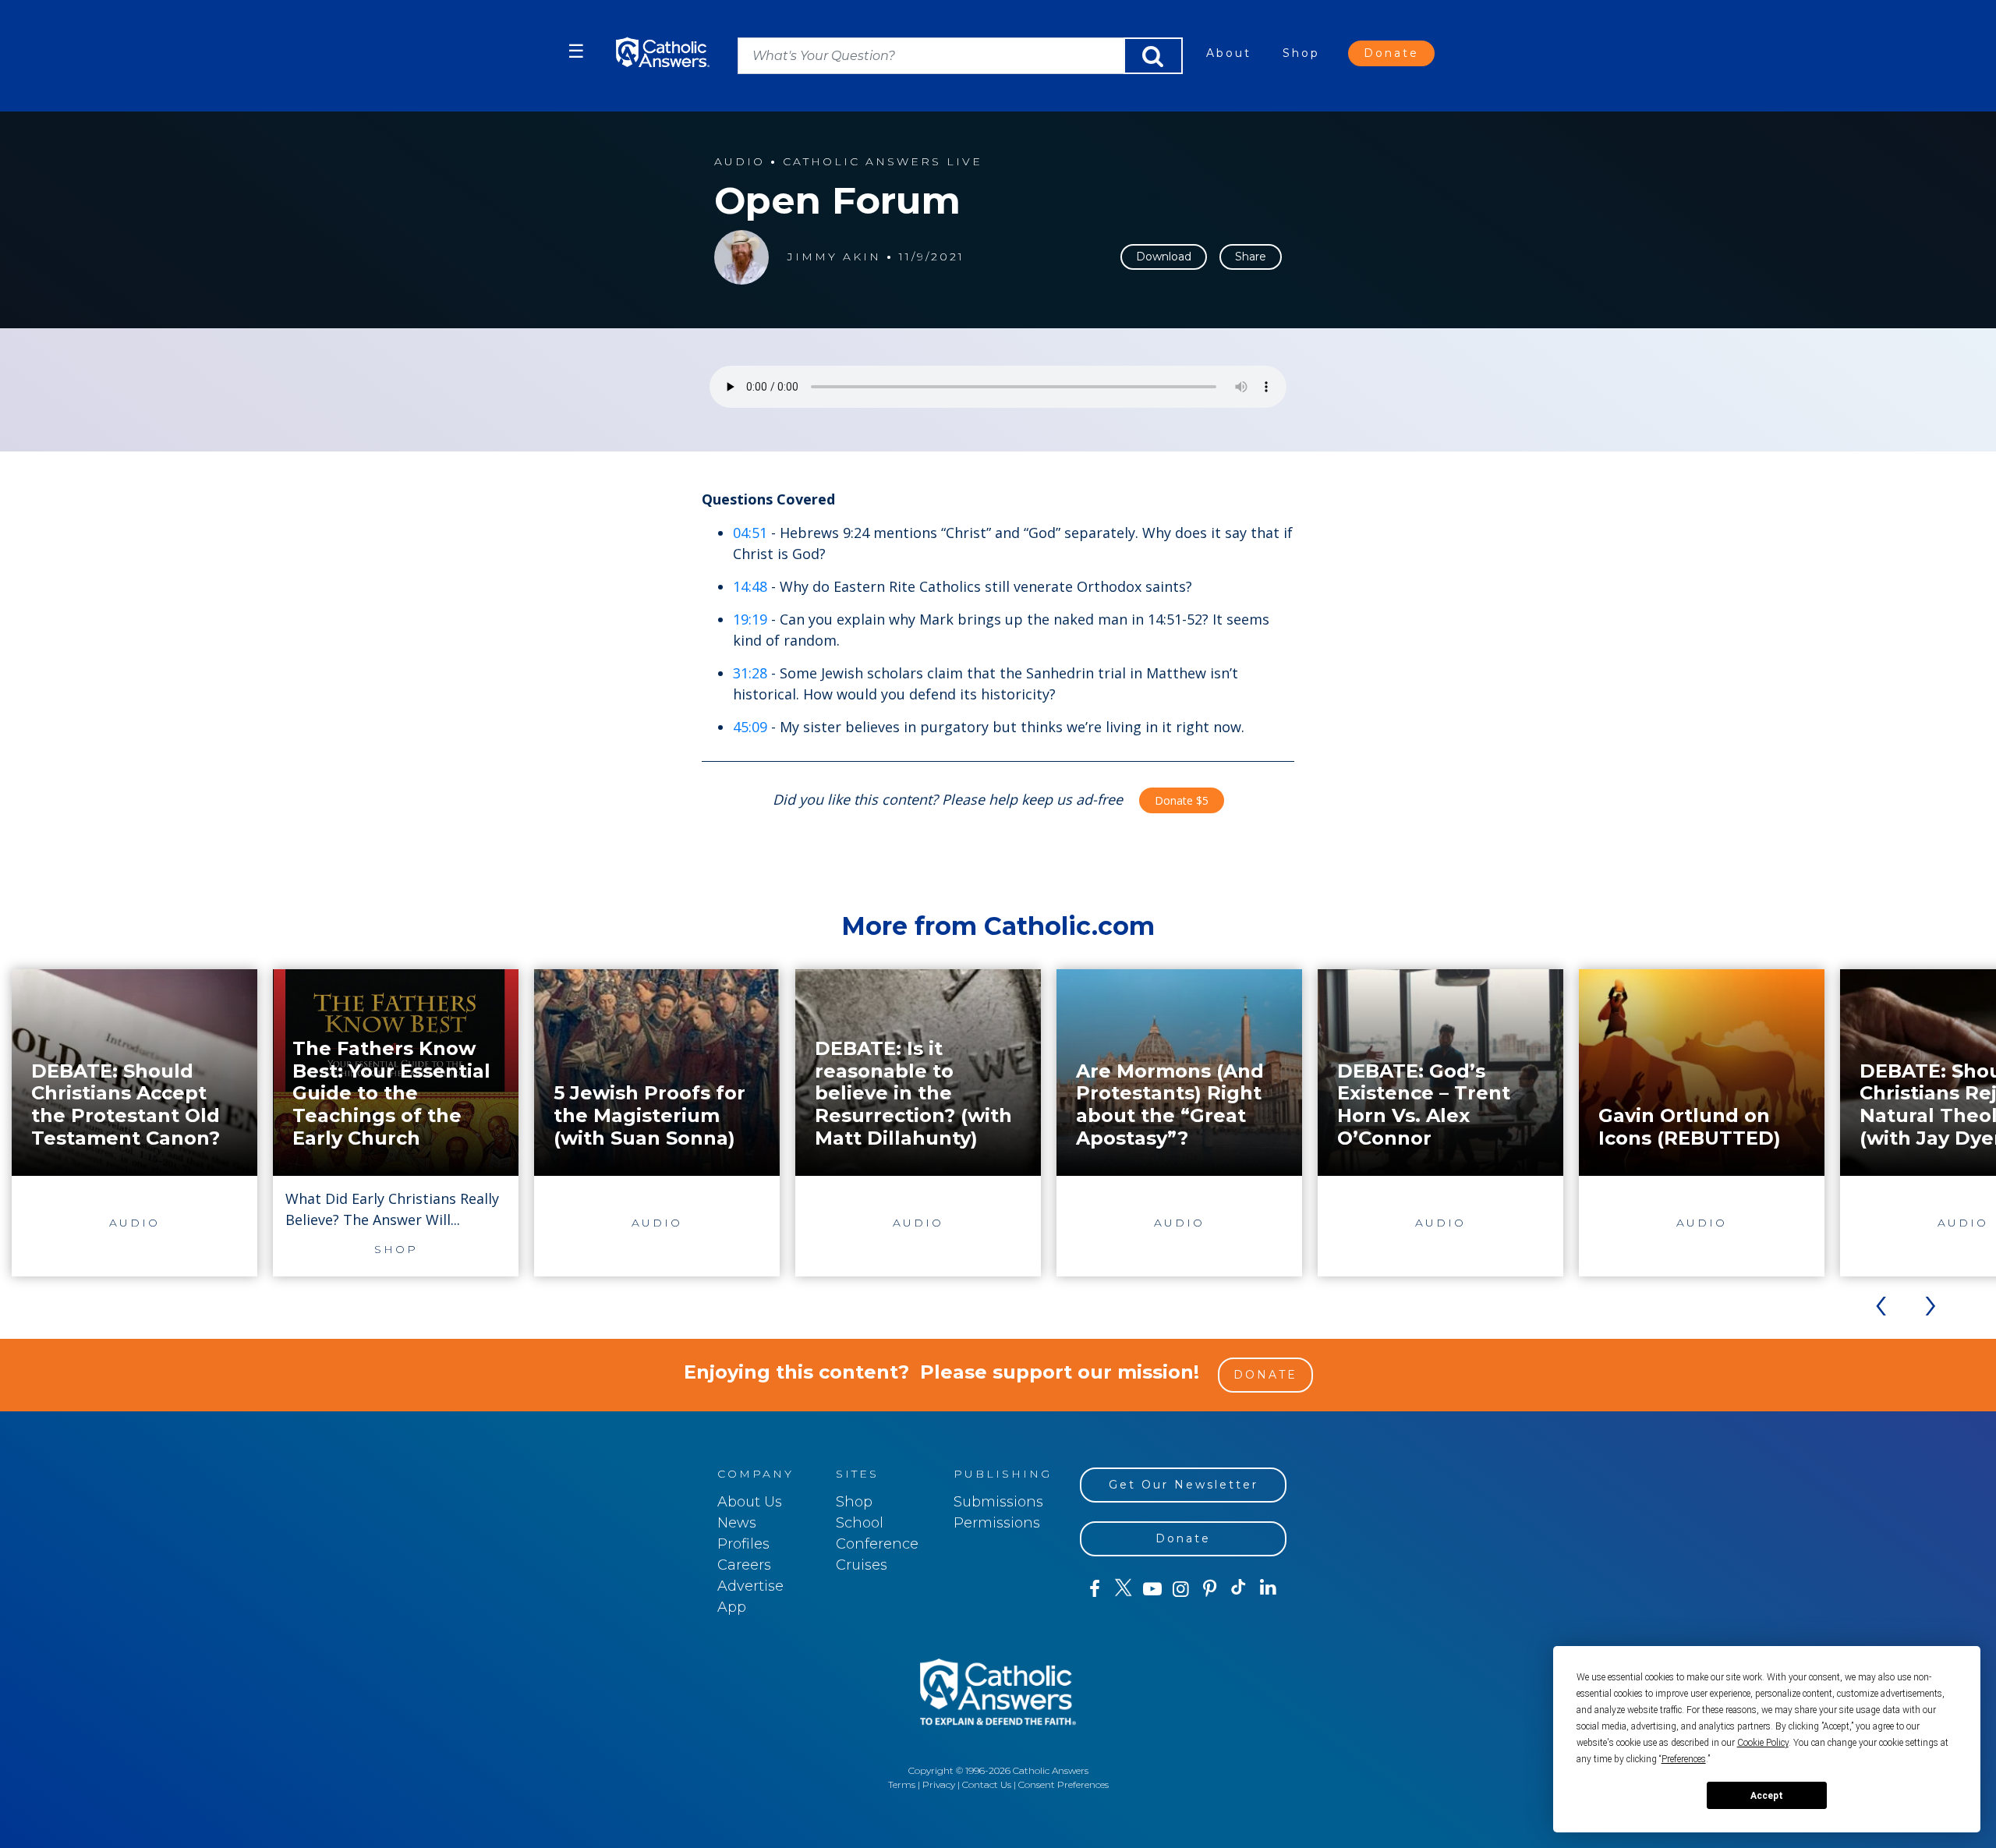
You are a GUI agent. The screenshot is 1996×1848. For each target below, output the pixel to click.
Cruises (862, 1565)
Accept (1767, 1796)
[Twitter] (1123, 1589)
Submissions (998, 1502)
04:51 (750, 533)
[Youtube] (1152, 1589)
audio (740, 162)
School (860, 1523)
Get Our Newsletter (1184, 1485)
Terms (902, 1784)
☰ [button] (576, 51)
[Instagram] (1181, 1589)
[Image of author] (741, 257)
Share (1251, 257)
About (1229, 53)
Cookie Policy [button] (1763, 1743)
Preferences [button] (1684, 1759)
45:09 (750, 727)
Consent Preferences (1063, 1784)
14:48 (750, 586)
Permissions (997, 1523)
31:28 (750, 673)
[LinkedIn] (1268, 1588)
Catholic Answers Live (883, 162)
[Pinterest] (1210, 1589)
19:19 (750, 619)
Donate (1391, 53)
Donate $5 (1182, 800)
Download (1164, 257)
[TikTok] (1239, 1589)
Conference (877, 1544)
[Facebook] (1094, 1589)
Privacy (939, 1784)
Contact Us (987, 1784)
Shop (1301, 53)
